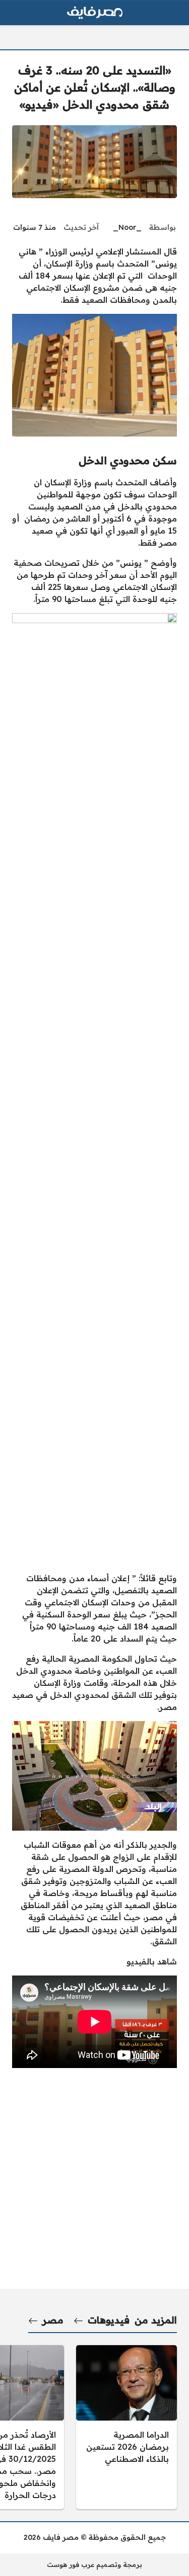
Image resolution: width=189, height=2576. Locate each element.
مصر (53, 2320)
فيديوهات (109, 2320)
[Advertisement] (94, 1470)
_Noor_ (127, 227)
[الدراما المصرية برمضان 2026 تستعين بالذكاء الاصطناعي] (127, 2427)
